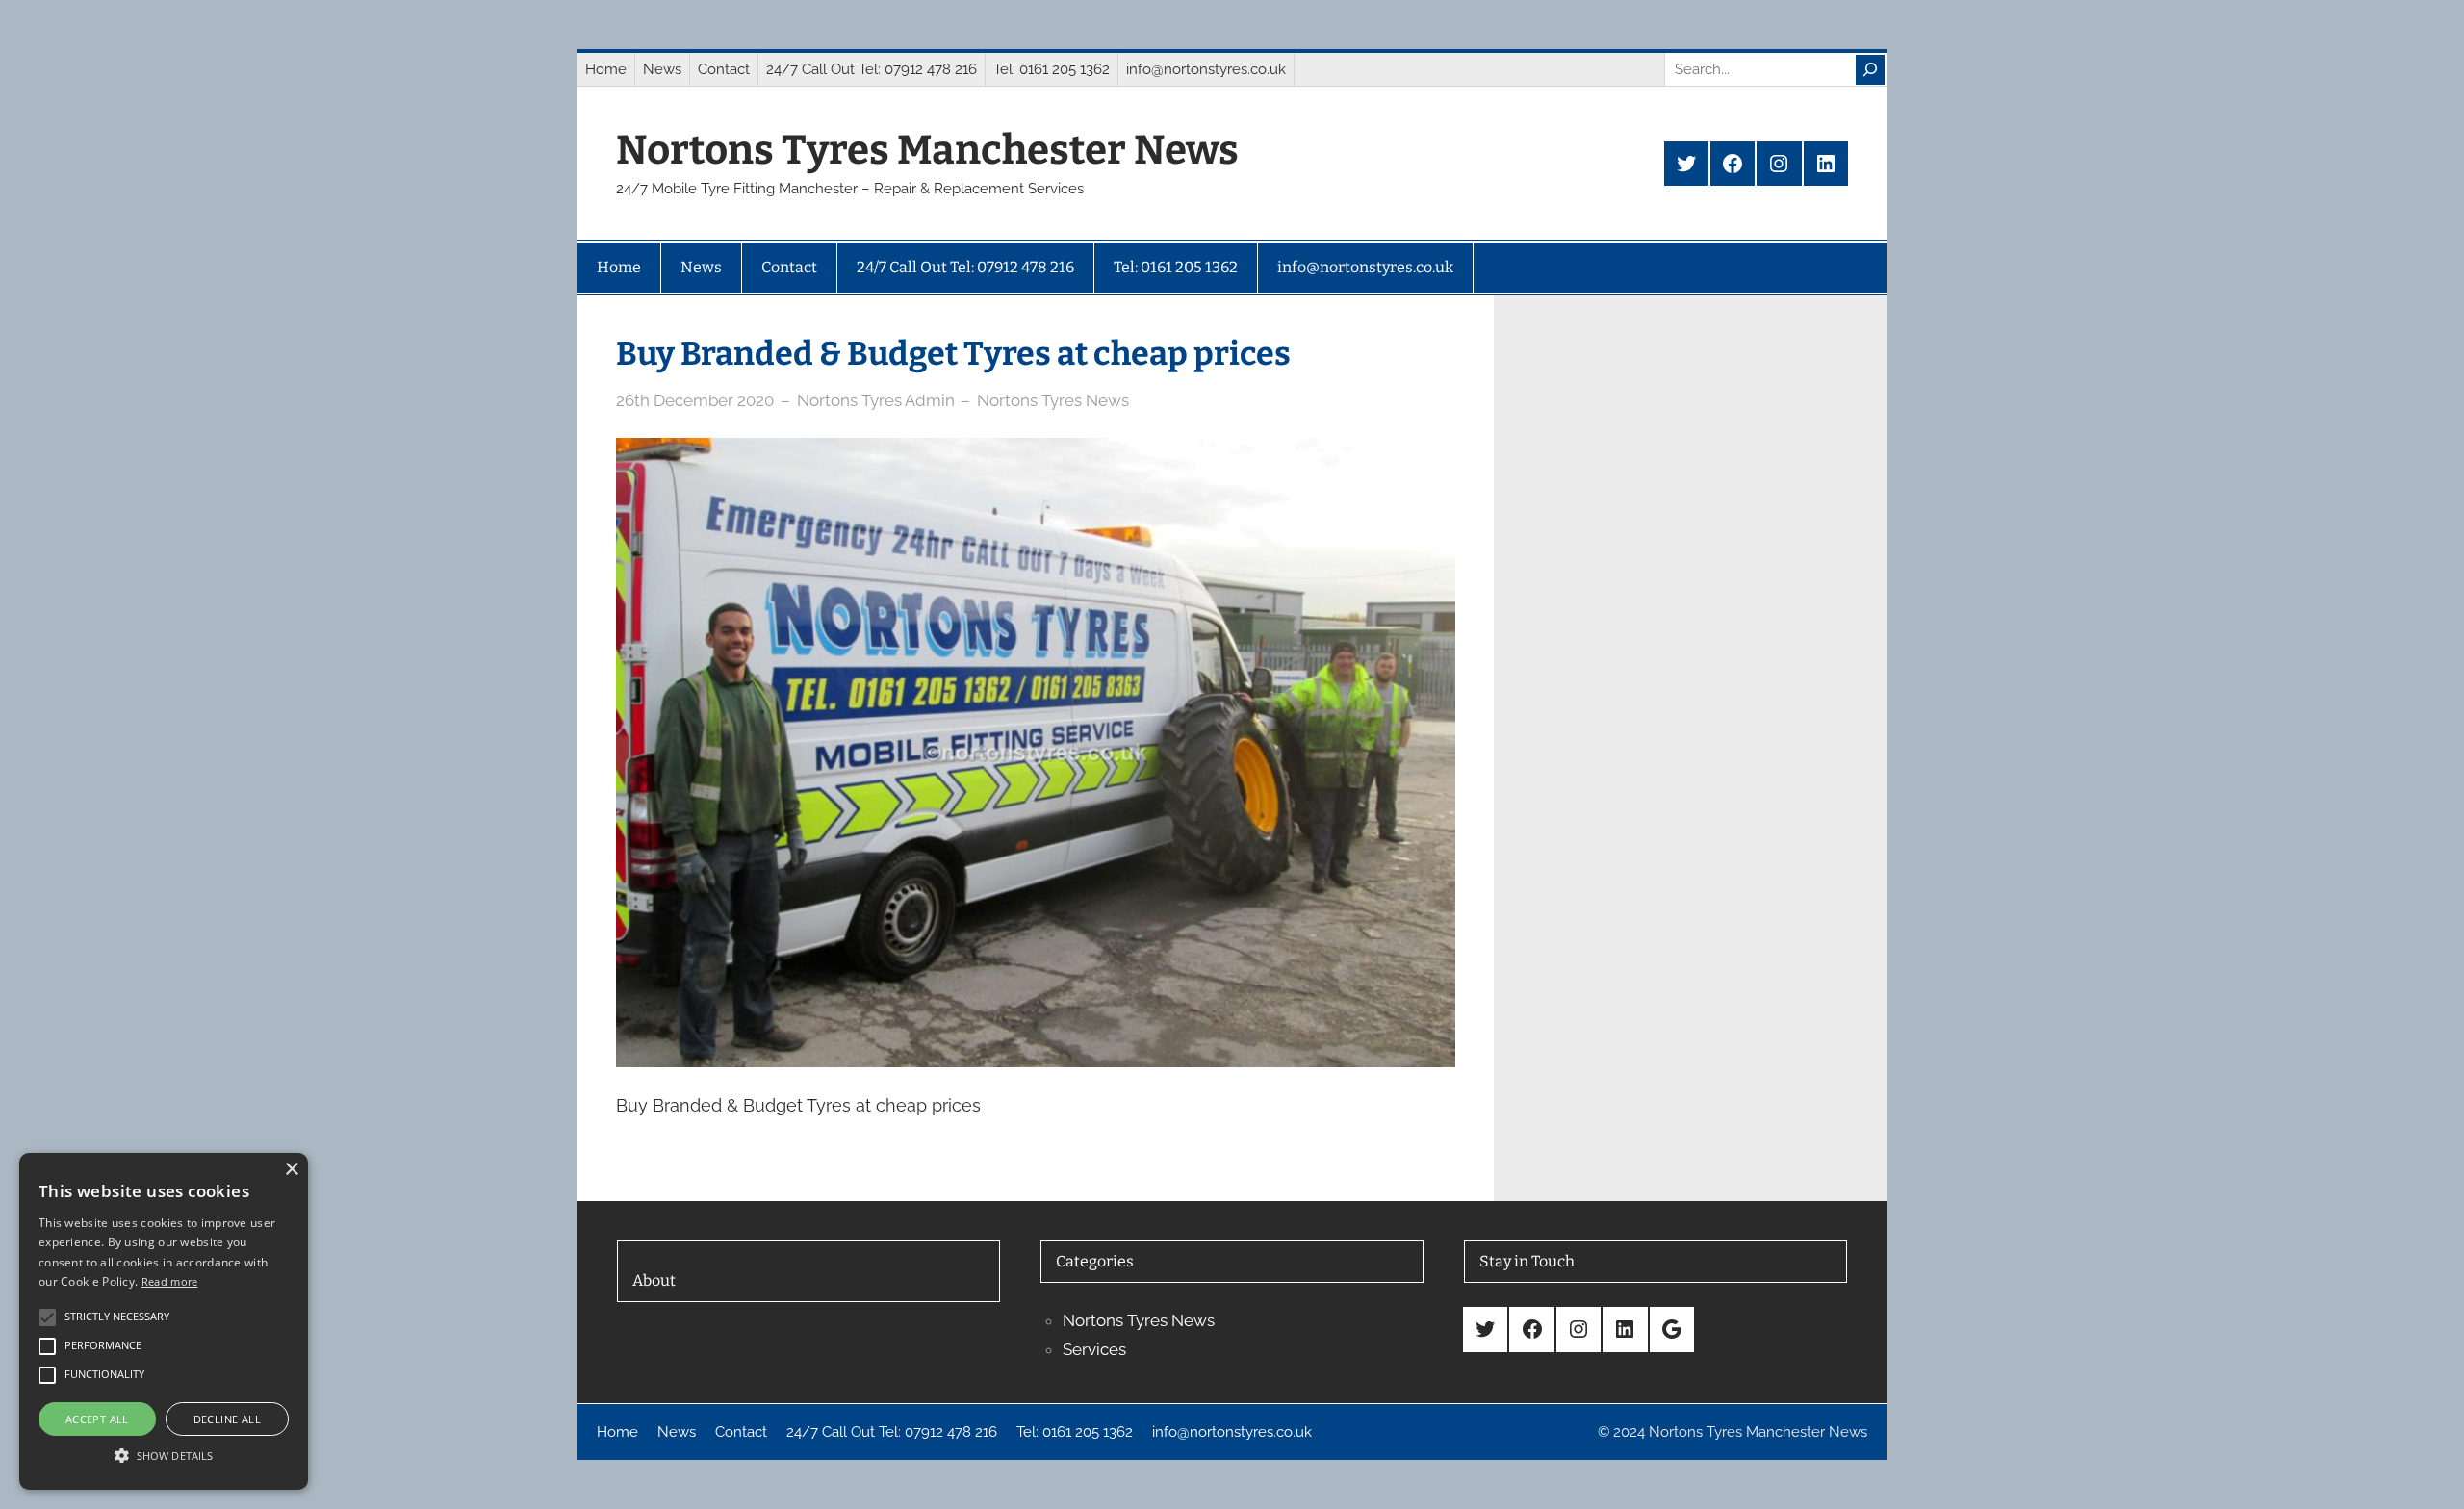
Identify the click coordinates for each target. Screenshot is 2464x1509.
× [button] (291, 1170)
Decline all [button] (227, 1419)
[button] (164, 1455)
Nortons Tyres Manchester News (927, 150)
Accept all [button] (97, 1419)
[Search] (1870, 70)
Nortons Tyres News (1053, 400)
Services (1094, 1349)
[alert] (164, 1321)
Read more (170, 1281)
